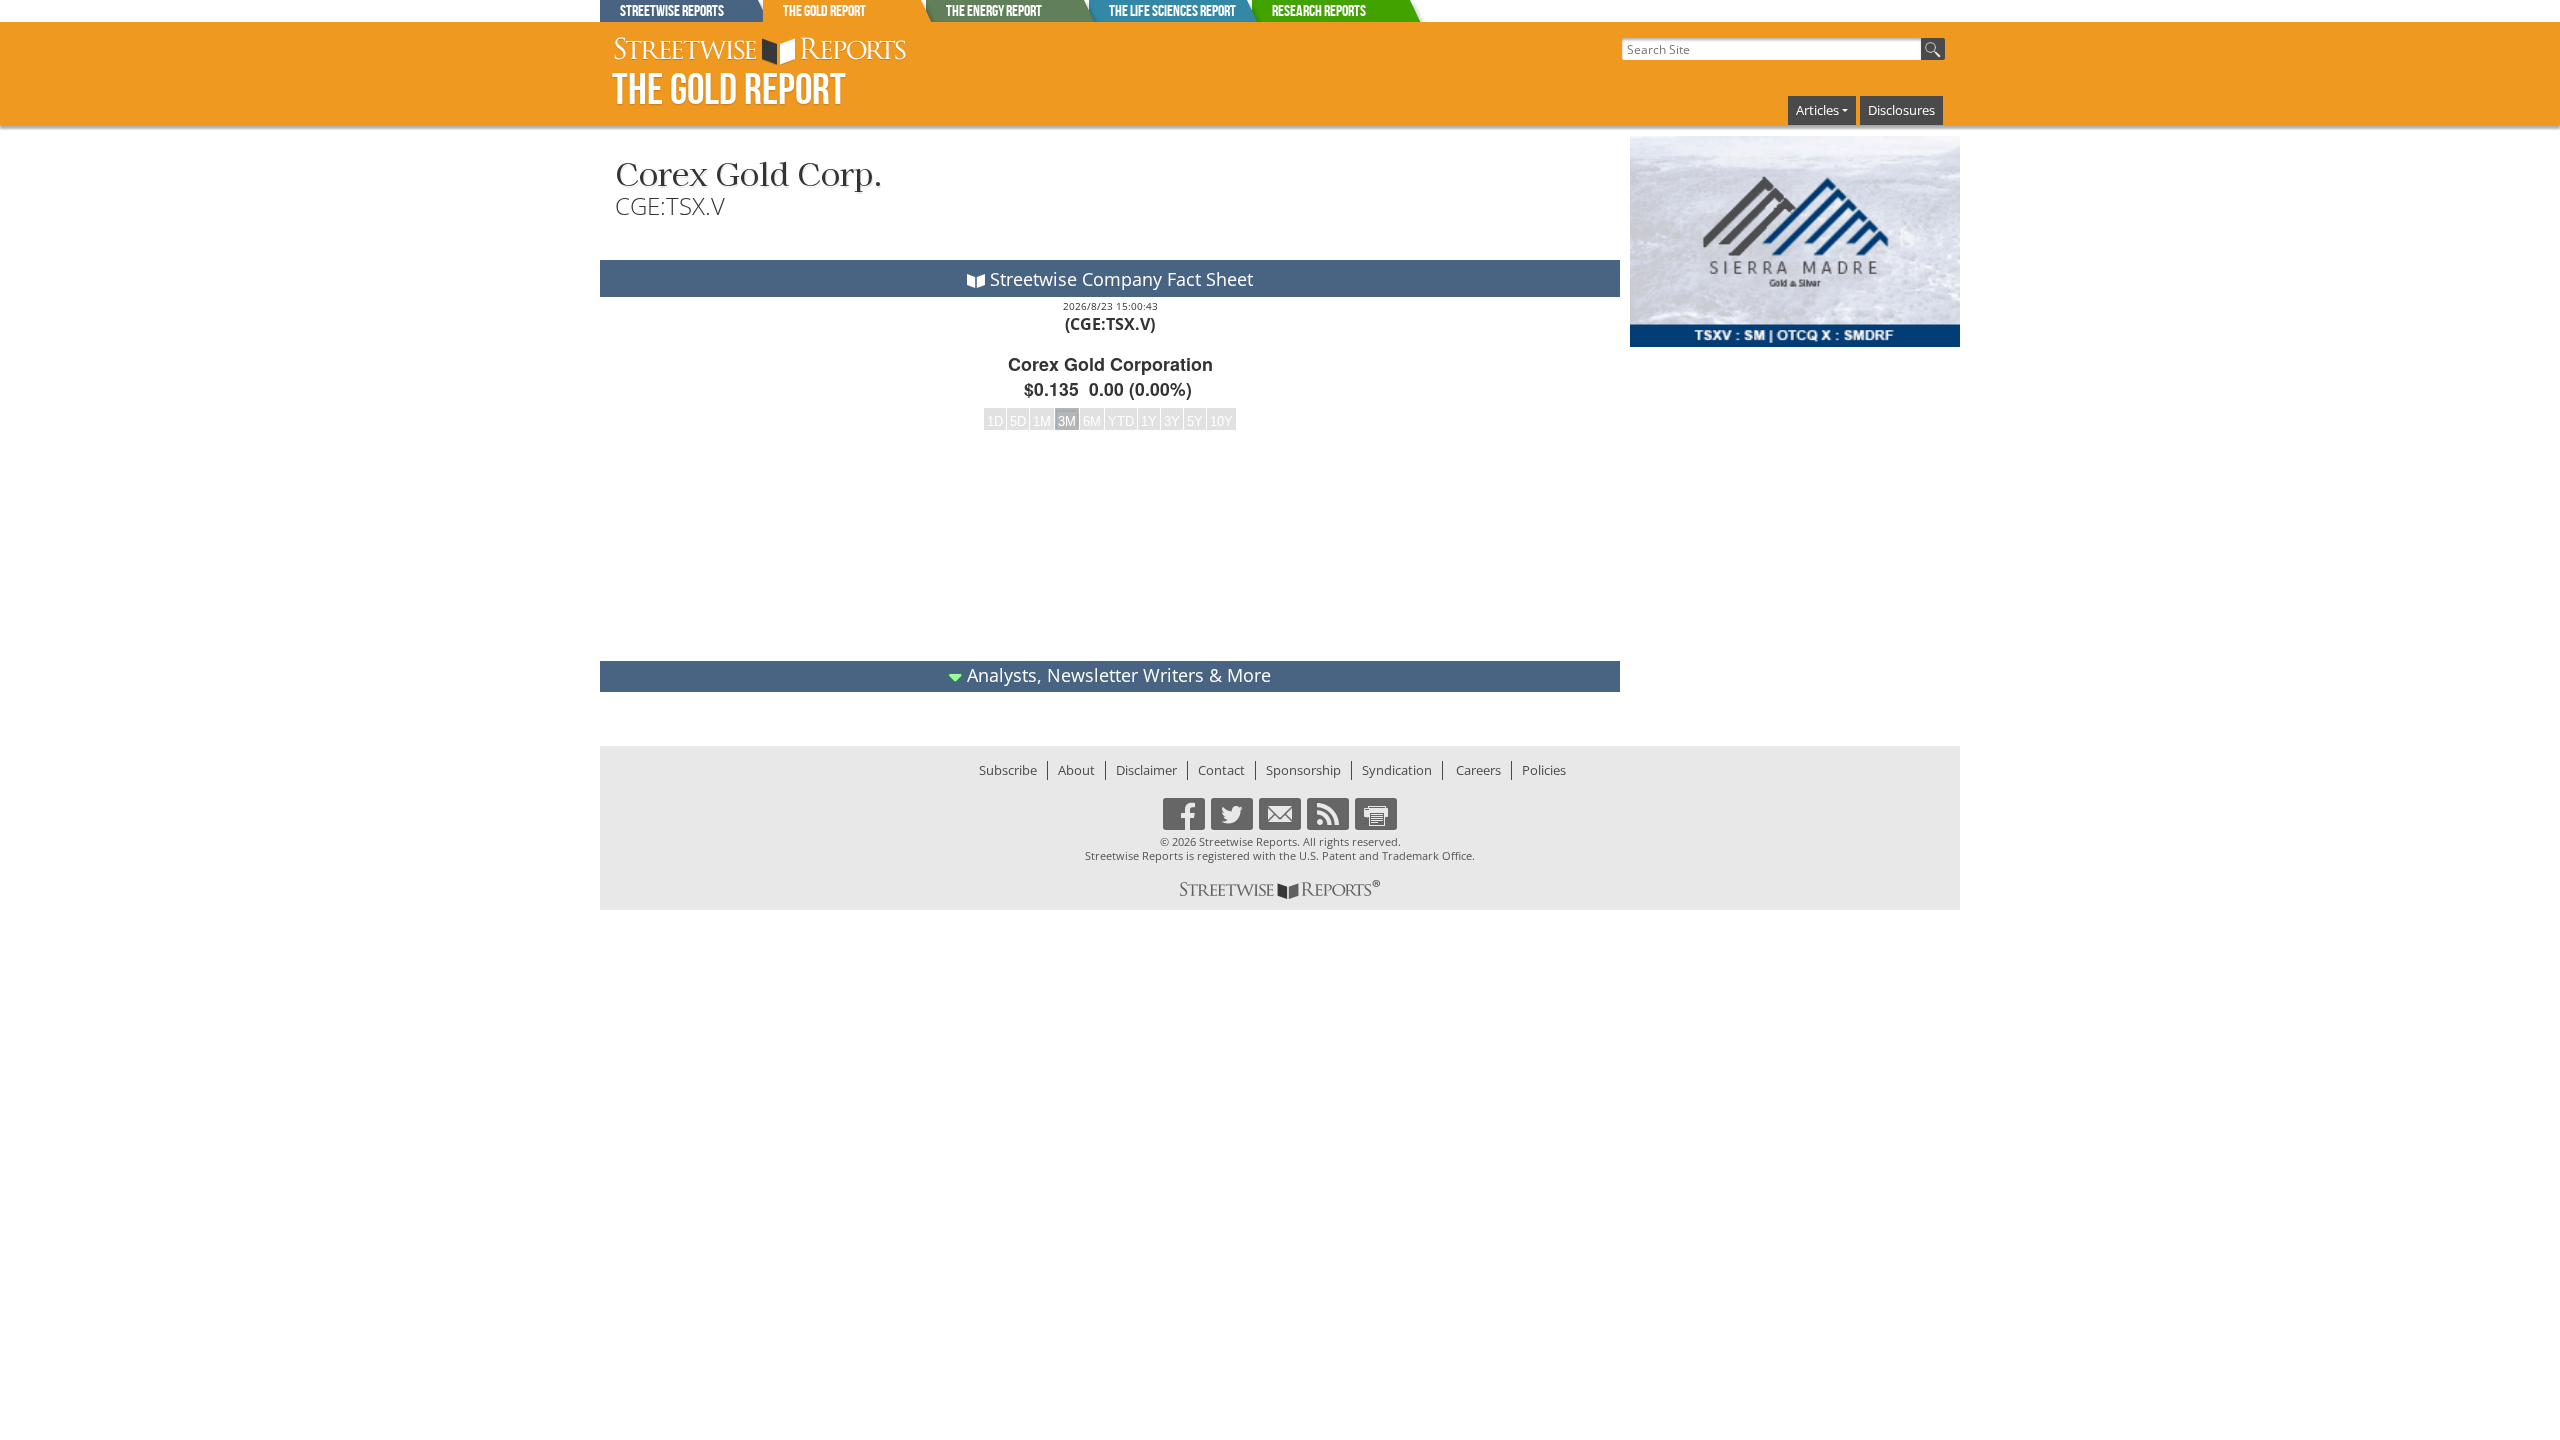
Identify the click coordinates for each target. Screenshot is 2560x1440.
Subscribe (1008, 770)
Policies (1544, 770)
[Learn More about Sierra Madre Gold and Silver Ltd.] (1795, 242)
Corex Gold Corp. (749, 172)
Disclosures (1901, 110)
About (1076, 770)
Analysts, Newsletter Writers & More (1116, 675)
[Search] (1933, 49)
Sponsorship (1303, 770)
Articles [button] (1817, 110)
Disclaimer (1146, 770)
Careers (1478, 770)
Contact (1221, 770)
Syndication (1397, 770)
